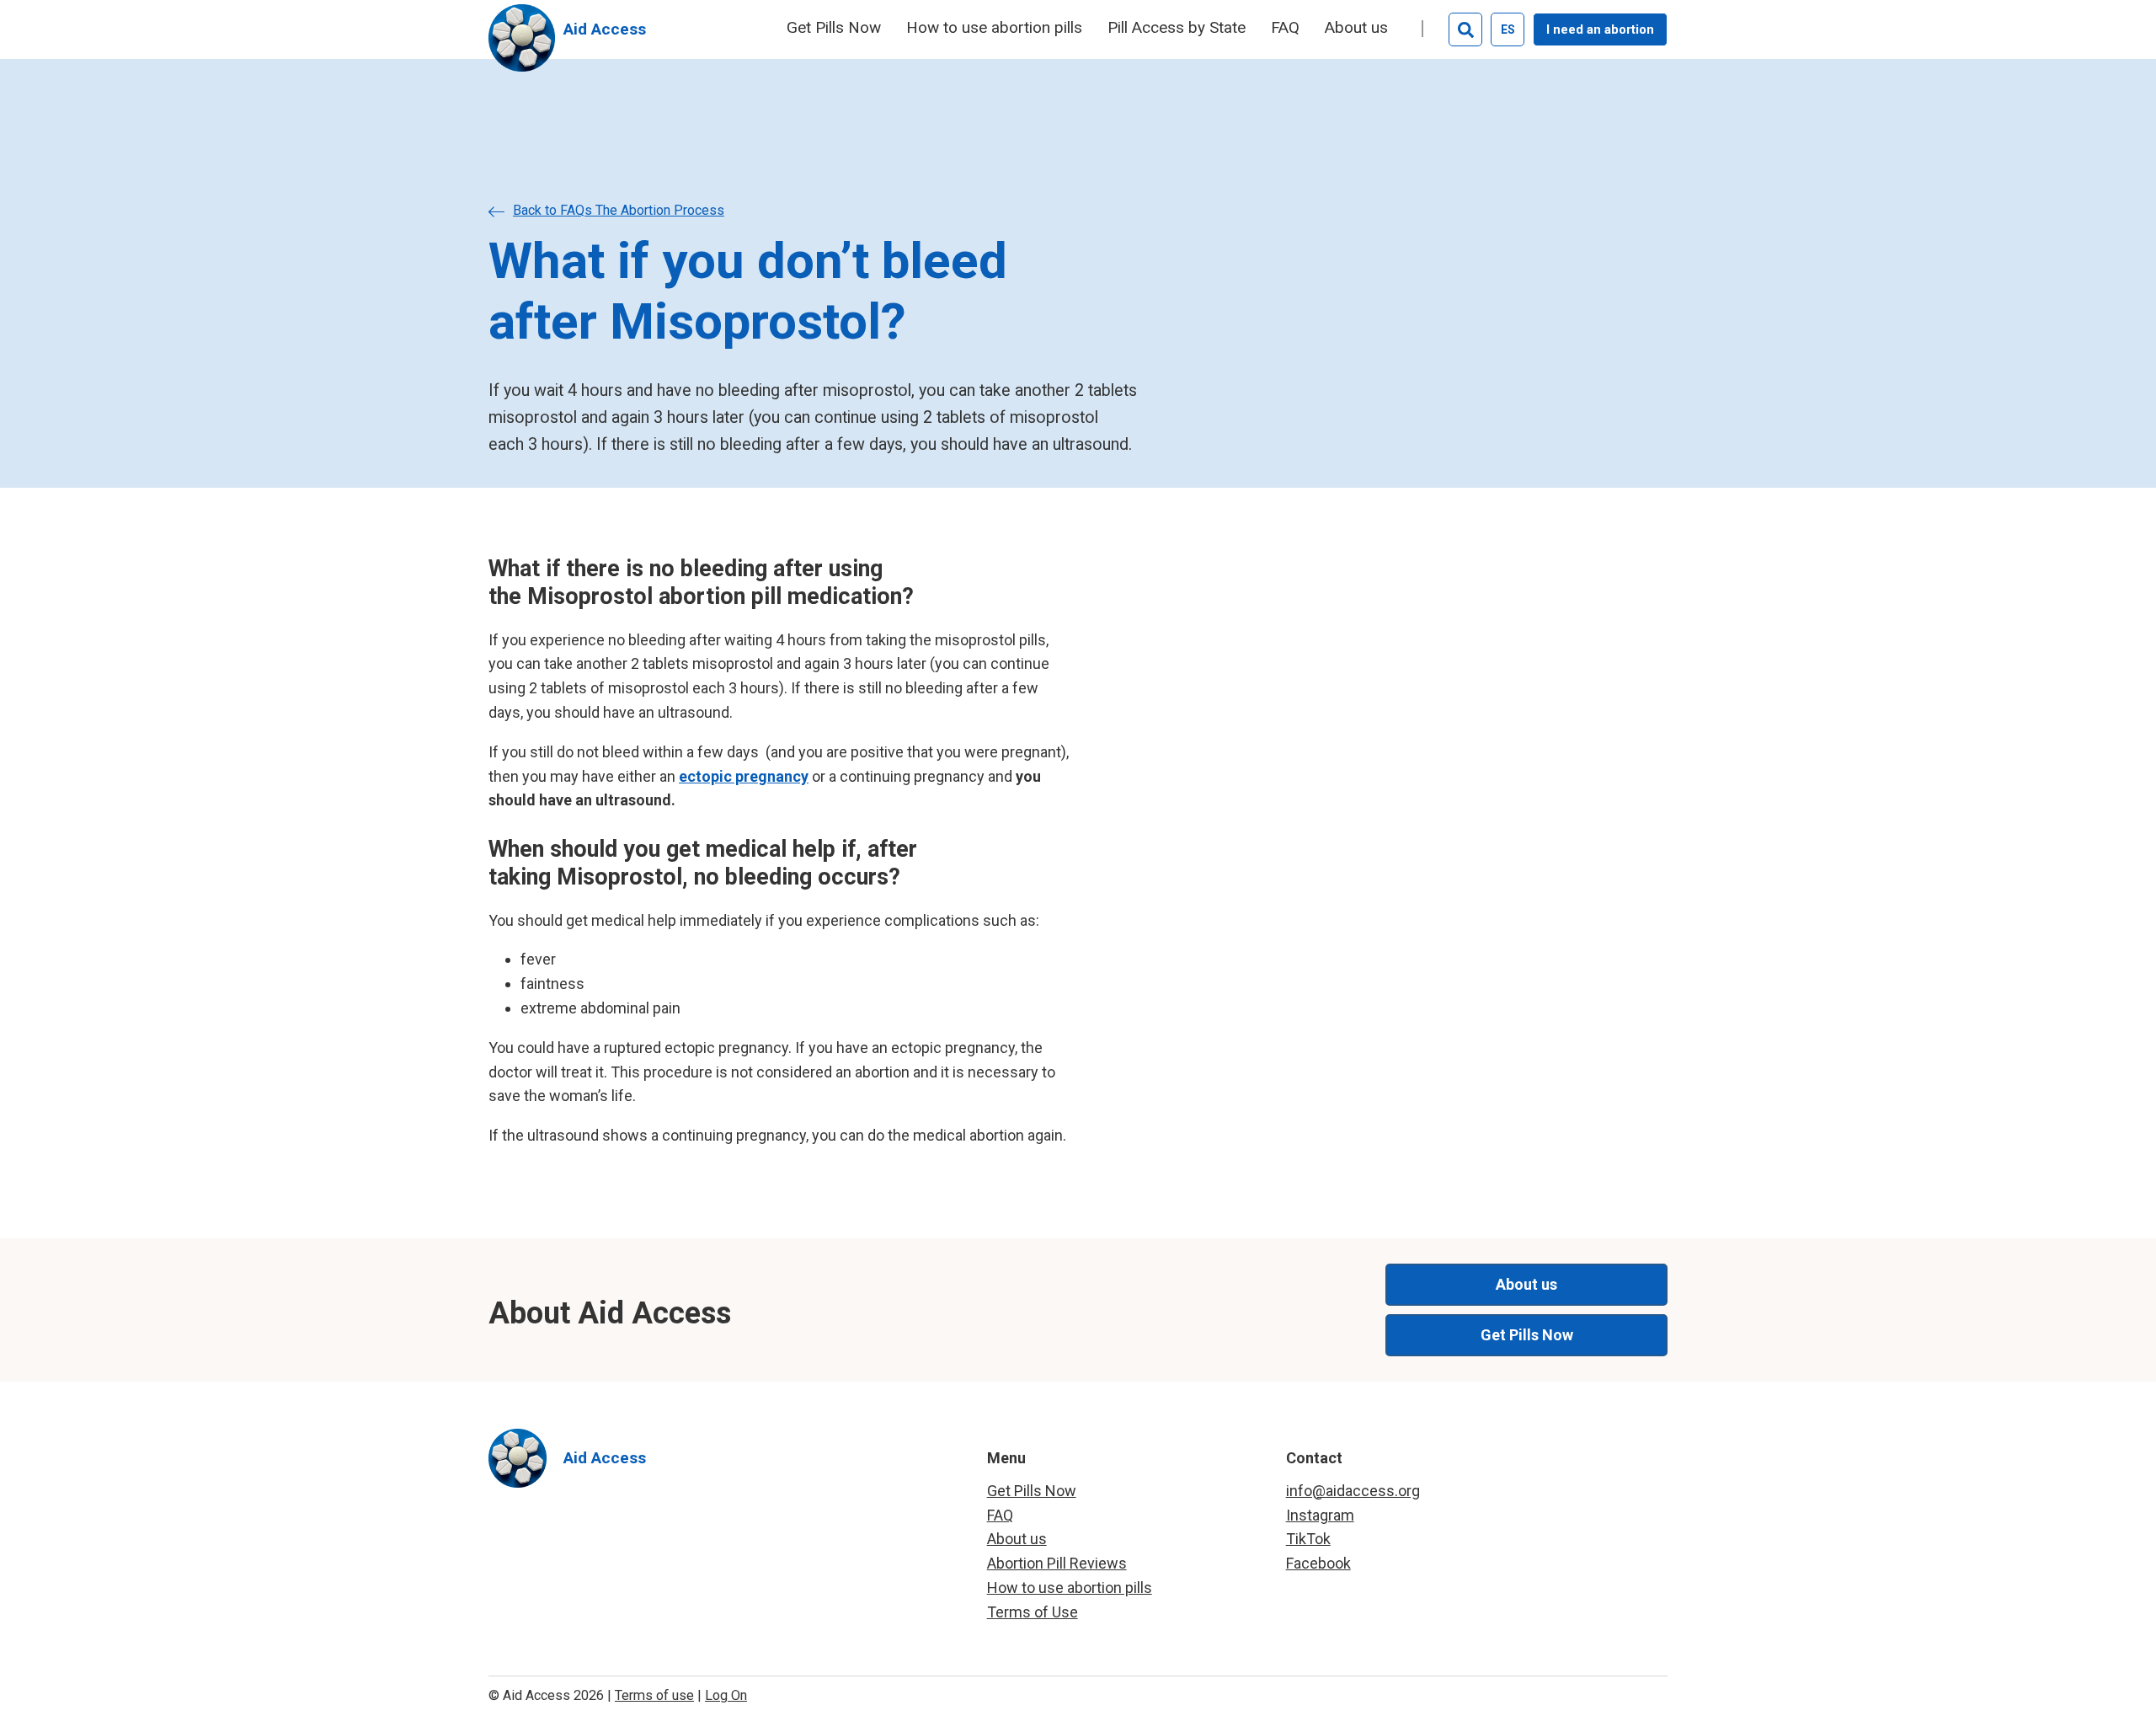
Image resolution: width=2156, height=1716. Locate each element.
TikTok (1308, 1539)
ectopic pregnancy (744, 776)
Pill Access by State (1177, 28)
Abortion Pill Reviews (1057, 1563)
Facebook (1318, 1563)
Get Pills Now (834, 28)
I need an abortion (1600, 29)
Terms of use (654, 1695)
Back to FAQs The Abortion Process (619, 211)
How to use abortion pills (994, 28)
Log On (726, 1695)
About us (1356, 28)
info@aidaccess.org (1353, 1491)
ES (1508, 29)
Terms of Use (1033, 1612)
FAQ (1285, 28)
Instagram (1320, 1515)
